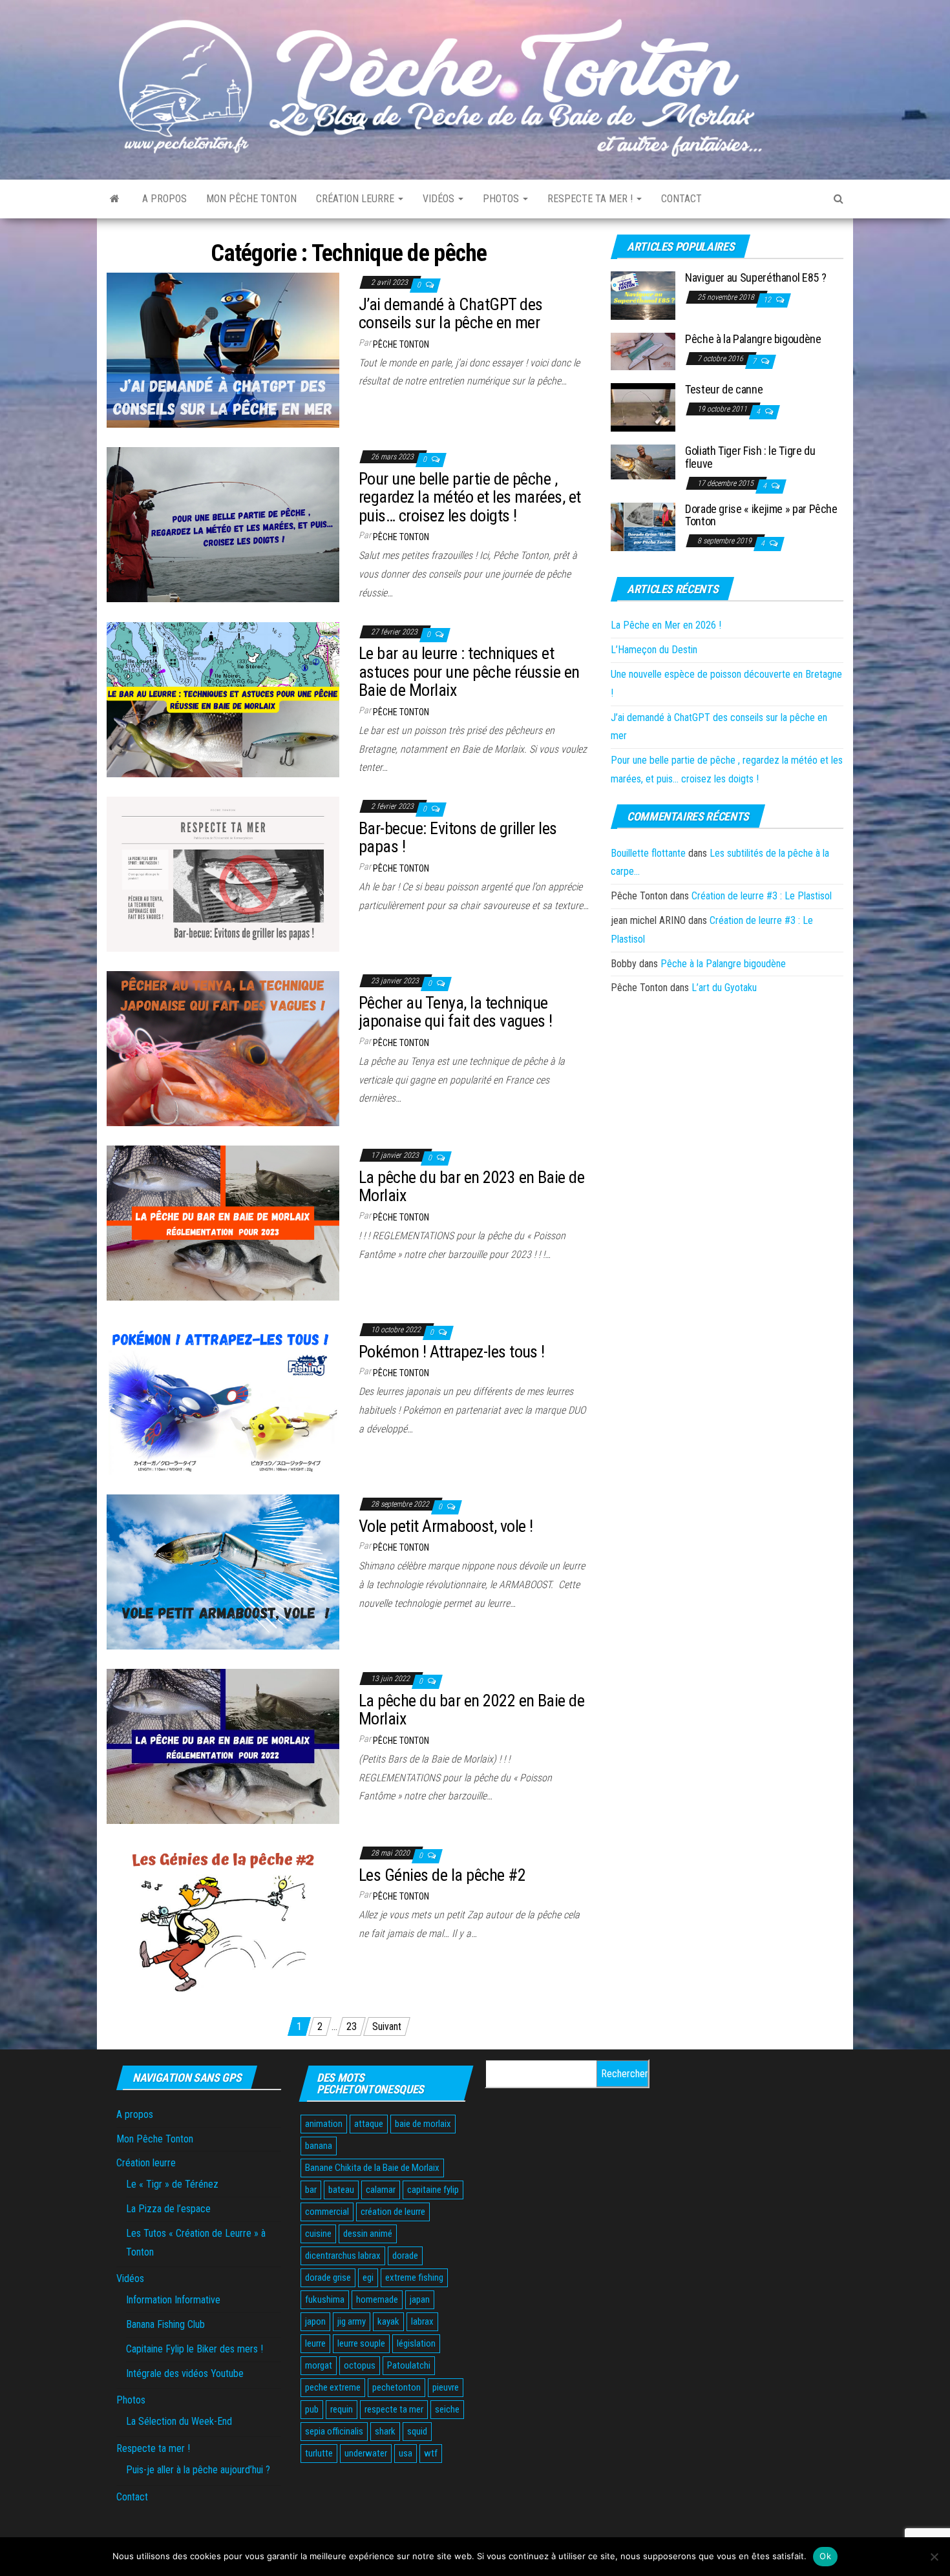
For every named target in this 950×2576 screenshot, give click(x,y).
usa (406, 2453)
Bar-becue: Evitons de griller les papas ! (458, 838)
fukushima (325, 2299)
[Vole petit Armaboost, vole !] (223, 1571)
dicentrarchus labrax (343, 2256)
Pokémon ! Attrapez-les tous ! (452, 1352)
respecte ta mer (394, 2409)
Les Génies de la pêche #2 (442, 1875)
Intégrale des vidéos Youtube (185, 2373)
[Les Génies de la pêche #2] (223, 1920)
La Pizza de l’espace (168, 2209)
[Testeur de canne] (643, 407)
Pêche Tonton (401, 344)
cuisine (318, 2234)
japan (420, 2299)
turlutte (319, 2453)
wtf (431, 2453)
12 (768, 300)
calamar (381, 2190)
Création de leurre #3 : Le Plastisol (762, 896)
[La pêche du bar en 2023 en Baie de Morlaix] (223, 1222)
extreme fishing (414, 2278)
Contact (681, 199)
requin (342, 2409)
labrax (422, 2321)
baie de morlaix (423, 2124)
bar (311, 2190)
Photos (502, 199)
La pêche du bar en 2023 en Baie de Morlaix (471, 1187)
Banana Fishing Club (165, 2324)
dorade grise (328, 2278)
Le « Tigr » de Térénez (172, 2184)
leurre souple (361, 2343)
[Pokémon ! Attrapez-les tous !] (223, 1397)
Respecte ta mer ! (591, 199)
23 (352, 2026)
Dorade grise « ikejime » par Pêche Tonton (761, 515)
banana (319, 2146)
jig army (352, 2321)
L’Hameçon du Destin (654, 650)
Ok (825, 2556)
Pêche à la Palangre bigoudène (753, 339)
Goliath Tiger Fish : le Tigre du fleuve (750, 457)
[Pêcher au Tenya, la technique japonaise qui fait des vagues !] (223, 1048)
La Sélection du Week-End (179, 2421)
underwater (366, 2453)
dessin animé (368, 2234)
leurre (315, 2343)
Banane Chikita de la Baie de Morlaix (372, 2168)
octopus (360, 2365)
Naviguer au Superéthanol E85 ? (755, 277)
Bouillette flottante (648, 853)
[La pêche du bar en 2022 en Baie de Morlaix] (223, 1745)
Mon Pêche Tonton (251, 199)
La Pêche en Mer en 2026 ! (666, 625)
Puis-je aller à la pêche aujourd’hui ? (198, 2470)
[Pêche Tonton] (115, 199)
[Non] (934, 2557)
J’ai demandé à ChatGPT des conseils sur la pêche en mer (450, 314)
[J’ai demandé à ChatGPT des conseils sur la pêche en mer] (223, 349)
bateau (341, 2190)
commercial (327, 2212)
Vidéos (440, 199)
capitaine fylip (433, 2190)
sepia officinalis (334, 2431)
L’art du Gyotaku (724, 988)
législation (416, 2343)
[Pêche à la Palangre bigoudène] (643, 351)
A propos (164, 199)
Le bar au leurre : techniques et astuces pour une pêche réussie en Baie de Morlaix (469, 672)
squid (417, 2431)
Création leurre (356, 199)
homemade (377, 2299)
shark (385, 2431)
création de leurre (393, 2212)
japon (315, 2321)
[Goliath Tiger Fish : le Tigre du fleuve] (643, 462)
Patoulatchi (409, 2365)
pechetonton (396, 2387)
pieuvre (446, 2387)
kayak (388, 2321)
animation (324, 2124)
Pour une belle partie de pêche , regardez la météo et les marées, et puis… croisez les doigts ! (470, 497)
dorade (405, 2256)
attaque (369, 2124)
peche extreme (333, 2387)
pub (312, 2409)
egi (368, 2278)
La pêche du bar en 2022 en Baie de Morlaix (471, 1710)
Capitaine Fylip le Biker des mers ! (195, 2349)
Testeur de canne (724, 389)
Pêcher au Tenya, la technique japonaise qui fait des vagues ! (456, 1012)
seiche (447, 2409)
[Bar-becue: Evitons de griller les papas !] (223, 873)
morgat (319, 2365)
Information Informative (173, 2300)
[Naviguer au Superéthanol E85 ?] (643, 295)
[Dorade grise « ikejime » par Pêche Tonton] (643, 526)
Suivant (387, 2026)
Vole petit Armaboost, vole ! (446, 1526)
